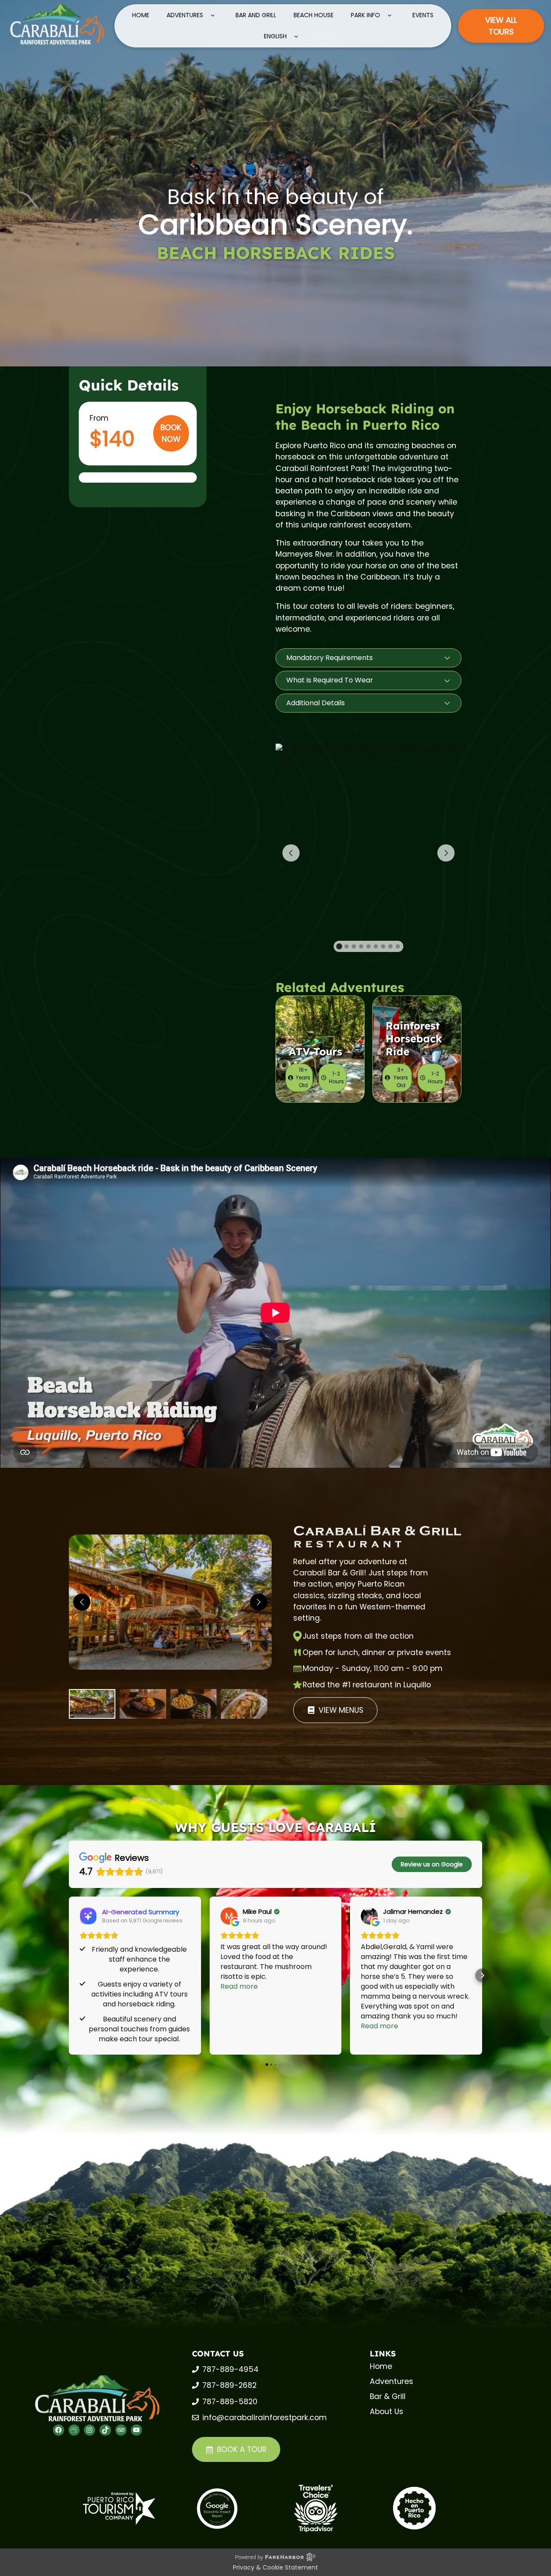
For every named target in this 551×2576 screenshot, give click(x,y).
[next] (259, 1602)
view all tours (501, 26)
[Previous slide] (291, 853)
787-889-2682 (229, 2385)
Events (423, 15)
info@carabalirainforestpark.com (265, 2418)
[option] (92, 1704)
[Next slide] (446, 853)
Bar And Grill (256, 15)
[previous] (82, 1602)
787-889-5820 (230, 2402)
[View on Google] (229, 1916)
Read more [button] (239, 1986)
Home (141, 15)
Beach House (314, 15)
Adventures (185, 15)
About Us (387, 2412)
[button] (368, 658)
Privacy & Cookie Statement (275, 2567)
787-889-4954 (231, 2369)
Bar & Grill (388, 2396)
